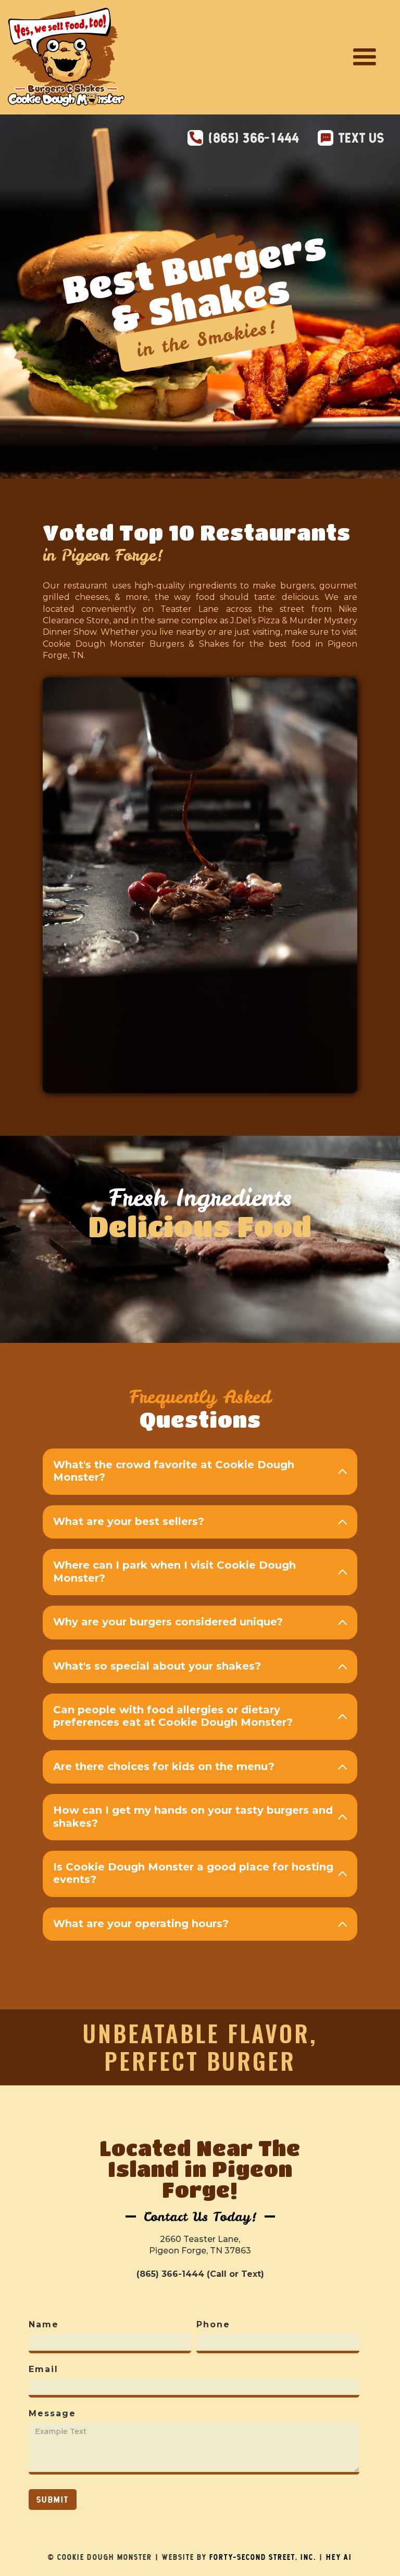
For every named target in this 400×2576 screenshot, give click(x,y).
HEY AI (339, 2557)
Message (52, 2413)
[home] (66, 57)
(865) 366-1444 (254, 138)
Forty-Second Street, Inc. (263, 2557)
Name (44, 2324)
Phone (213, 2324)
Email (43, 2369)
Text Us (361, 138)
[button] (365, 57)
